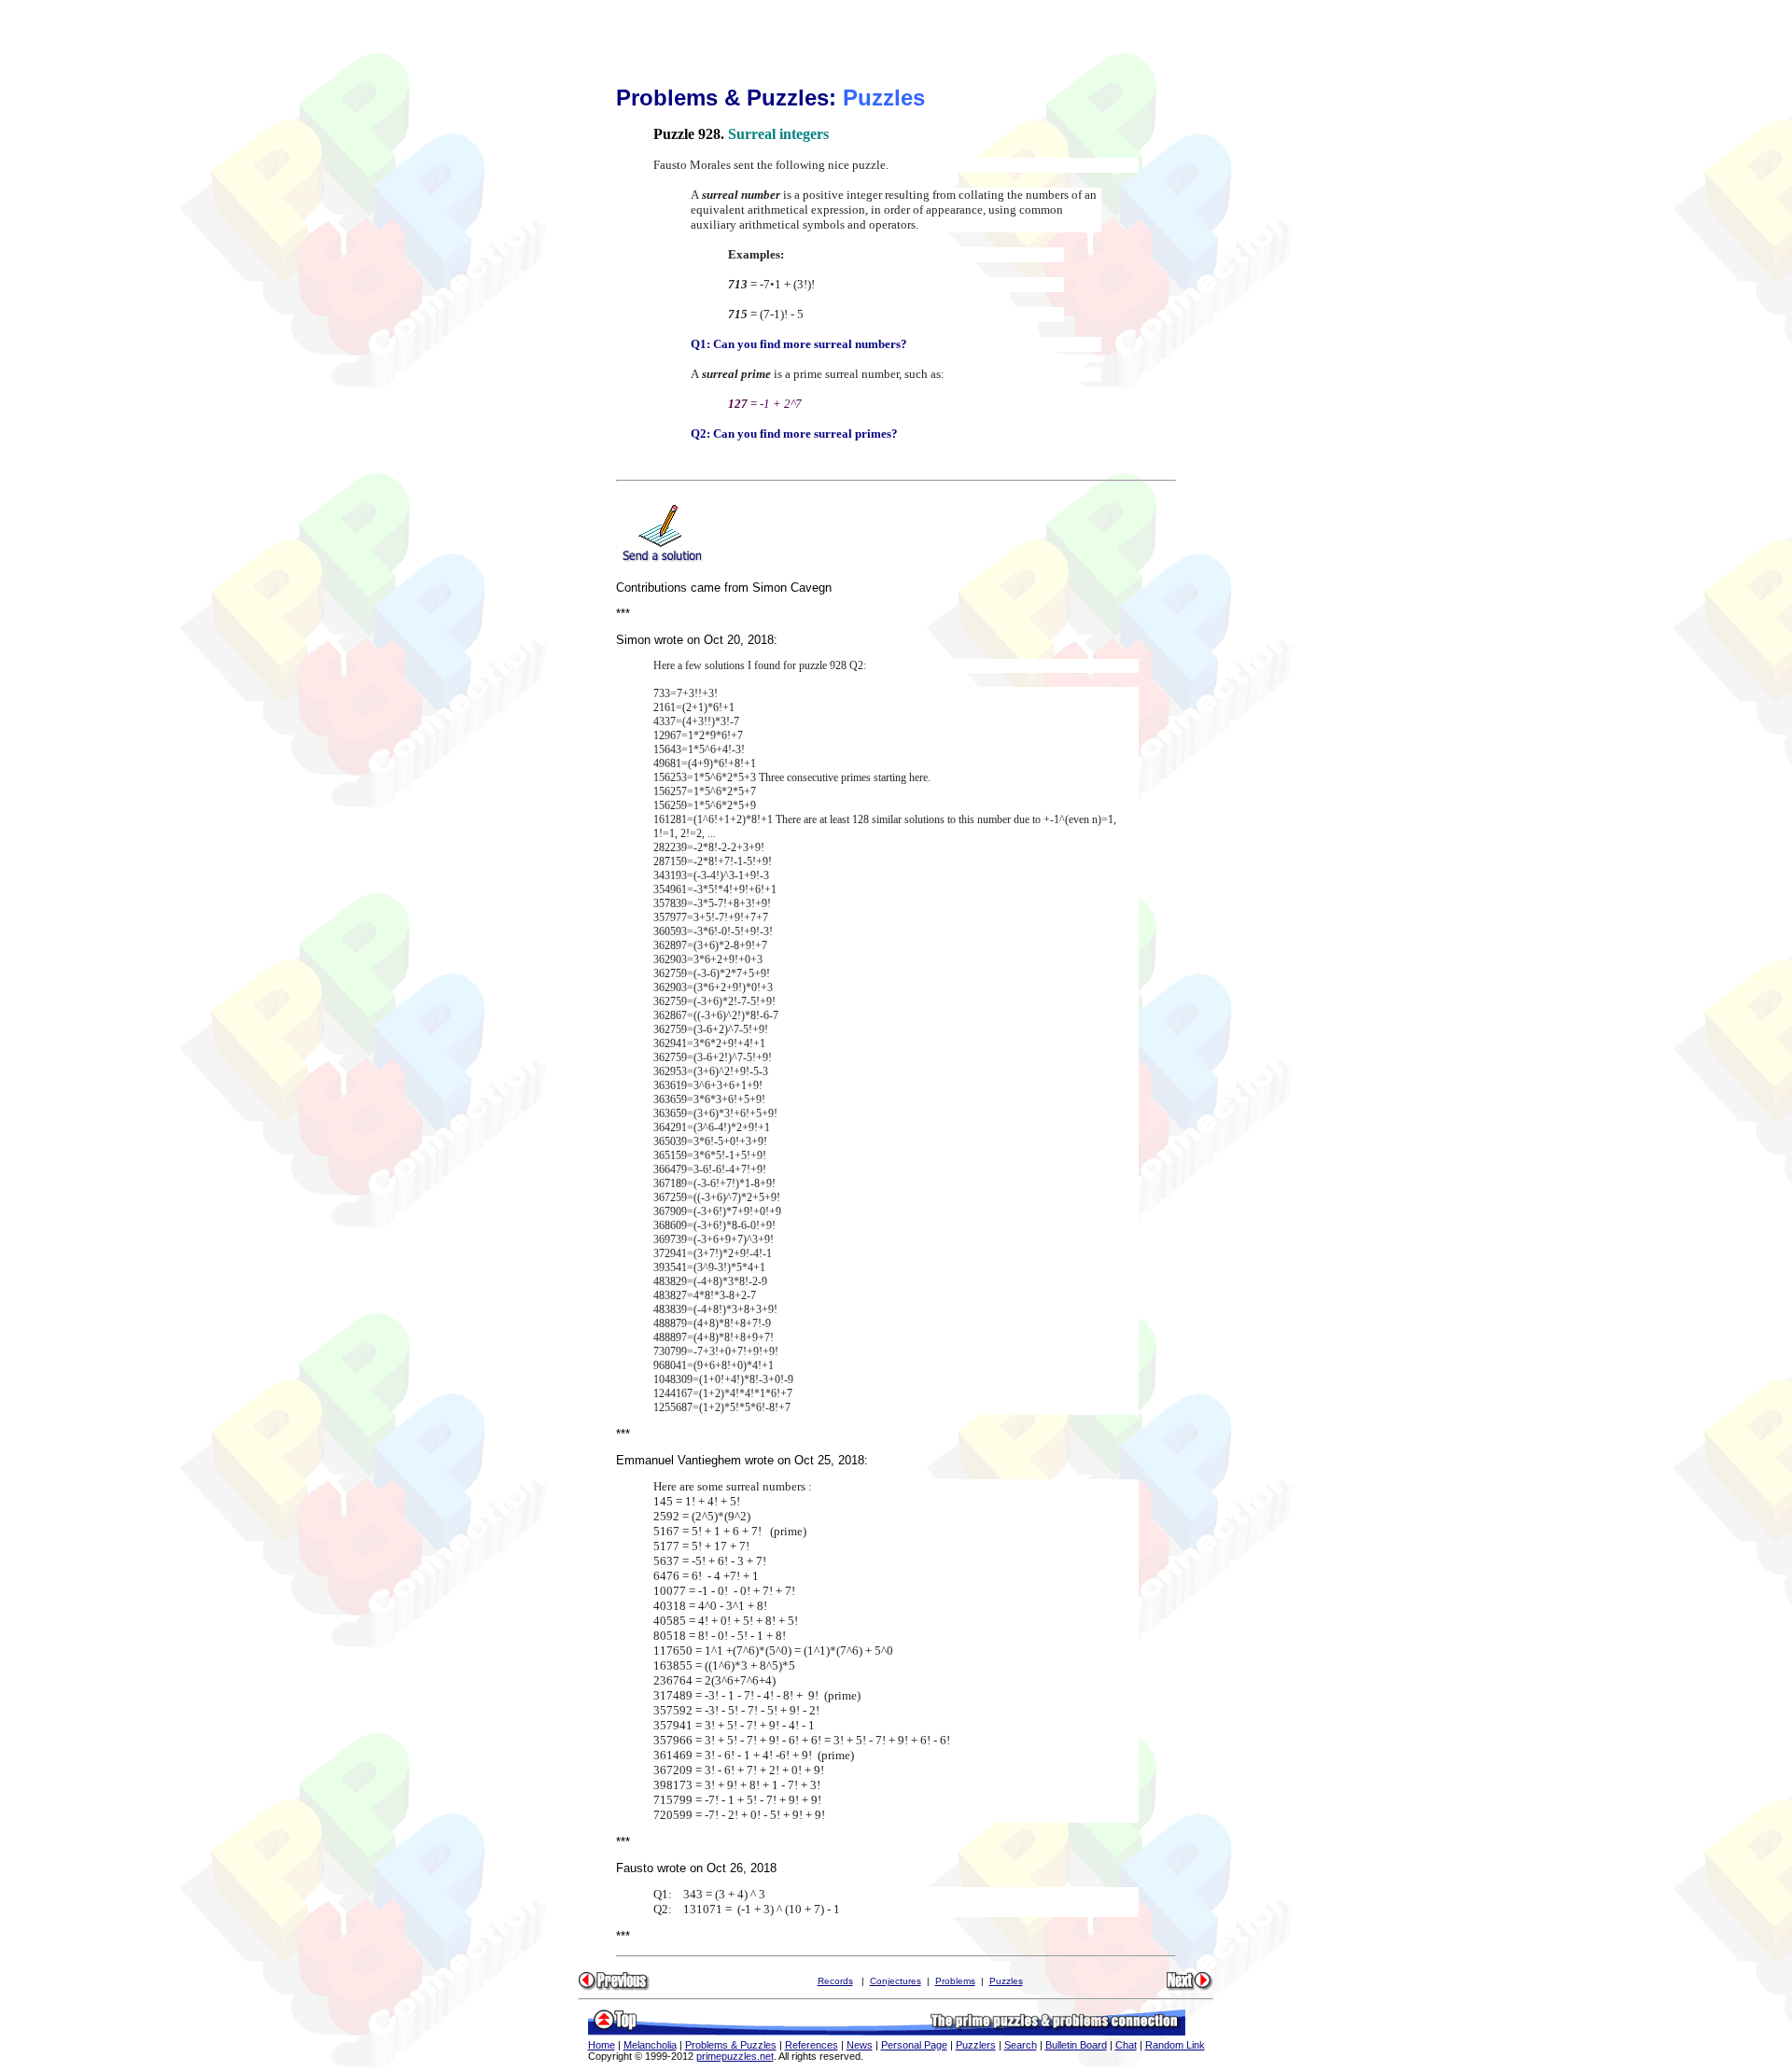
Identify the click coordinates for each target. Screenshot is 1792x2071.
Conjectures (896, 1981)
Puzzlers (976, 2045)
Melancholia (650, 2045)
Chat (1126, 2045)
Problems (955, 1981)
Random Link (1175, 2045)
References (812, 2045)
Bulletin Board (1076, 2045)
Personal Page (914, 2045)
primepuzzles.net (735, 2056)
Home (602, 2045)
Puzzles (1006, 1981)
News (860, 2045)
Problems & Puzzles (731, 2045)
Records (835, 1981)
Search (1021, 2045)
